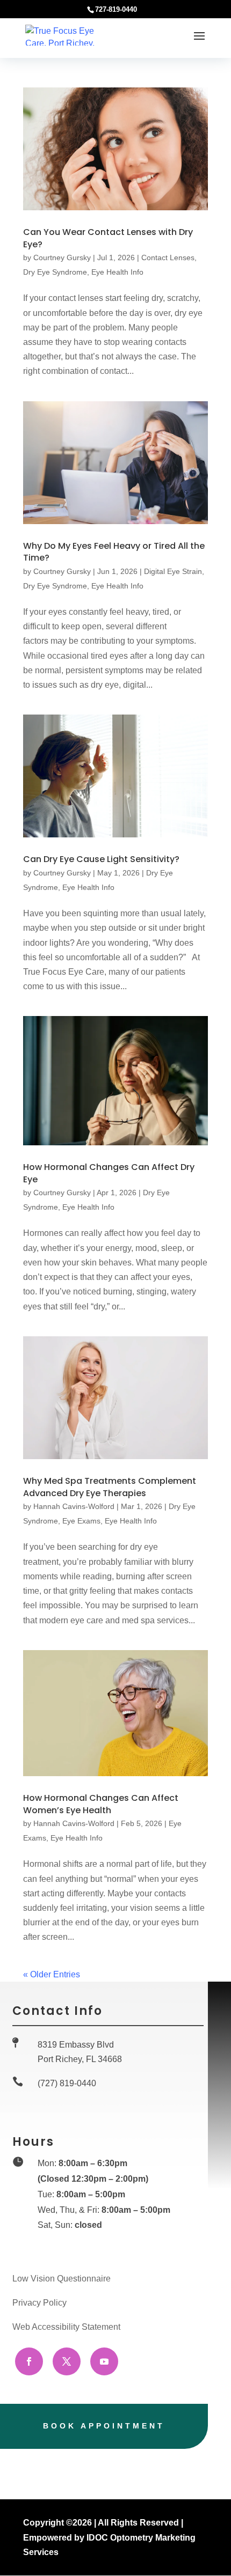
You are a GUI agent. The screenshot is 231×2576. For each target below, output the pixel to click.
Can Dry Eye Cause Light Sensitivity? (101, 859)
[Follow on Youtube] (104, 2361)
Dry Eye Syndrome (55, 272)
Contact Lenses (168, 257)
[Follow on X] (67, 2361)
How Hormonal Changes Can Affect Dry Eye (109, 1173)
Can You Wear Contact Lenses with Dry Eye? (108, 238)
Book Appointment (104, 2426)
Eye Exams (81, 1521)
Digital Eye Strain (173, 571)
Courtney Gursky (62, 257)
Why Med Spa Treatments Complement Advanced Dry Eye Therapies (110, 1487)
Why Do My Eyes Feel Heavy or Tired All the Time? (114, 552)
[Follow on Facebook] (29, 2361)
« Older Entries (52, 1974)
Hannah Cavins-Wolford (74, 1506)
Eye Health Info (117, 272)
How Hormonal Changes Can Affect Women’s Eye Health (101, 1804)
